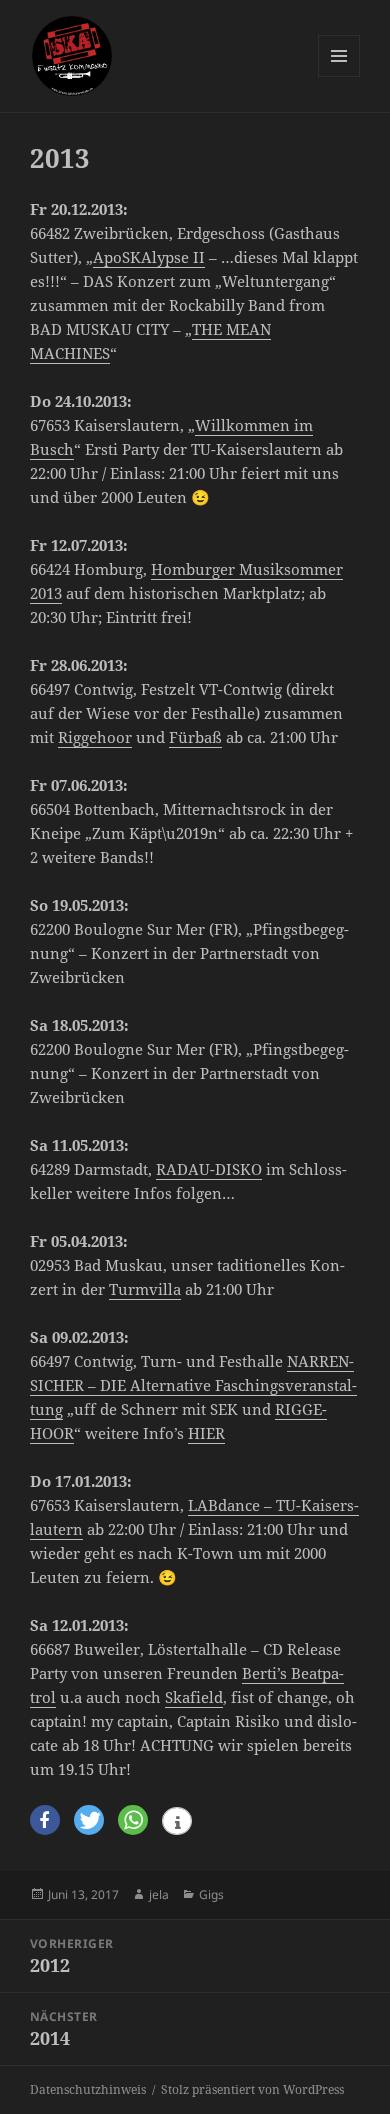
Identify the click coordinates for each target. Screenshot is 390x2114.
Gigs (211, 1894)
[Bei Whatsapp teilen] (133, 1820)
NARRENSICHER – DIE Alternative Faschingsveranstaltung (193, 1385)
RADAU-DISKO (209, 1169)
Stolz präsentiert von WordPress (252, 2089)
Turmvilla (145, 1289)
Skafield (194, 1697)
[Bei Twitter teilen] (89, 1820)
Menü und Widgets (339, 76)
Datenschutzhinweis (88, 2089)
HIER (206, 1433)
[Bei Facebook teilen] (45, 1820)
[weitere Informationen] (177, 1823)
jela (159, 1894)
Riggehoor (95, 737)
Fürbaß (195, 737)
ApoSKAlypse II (149, 257)
